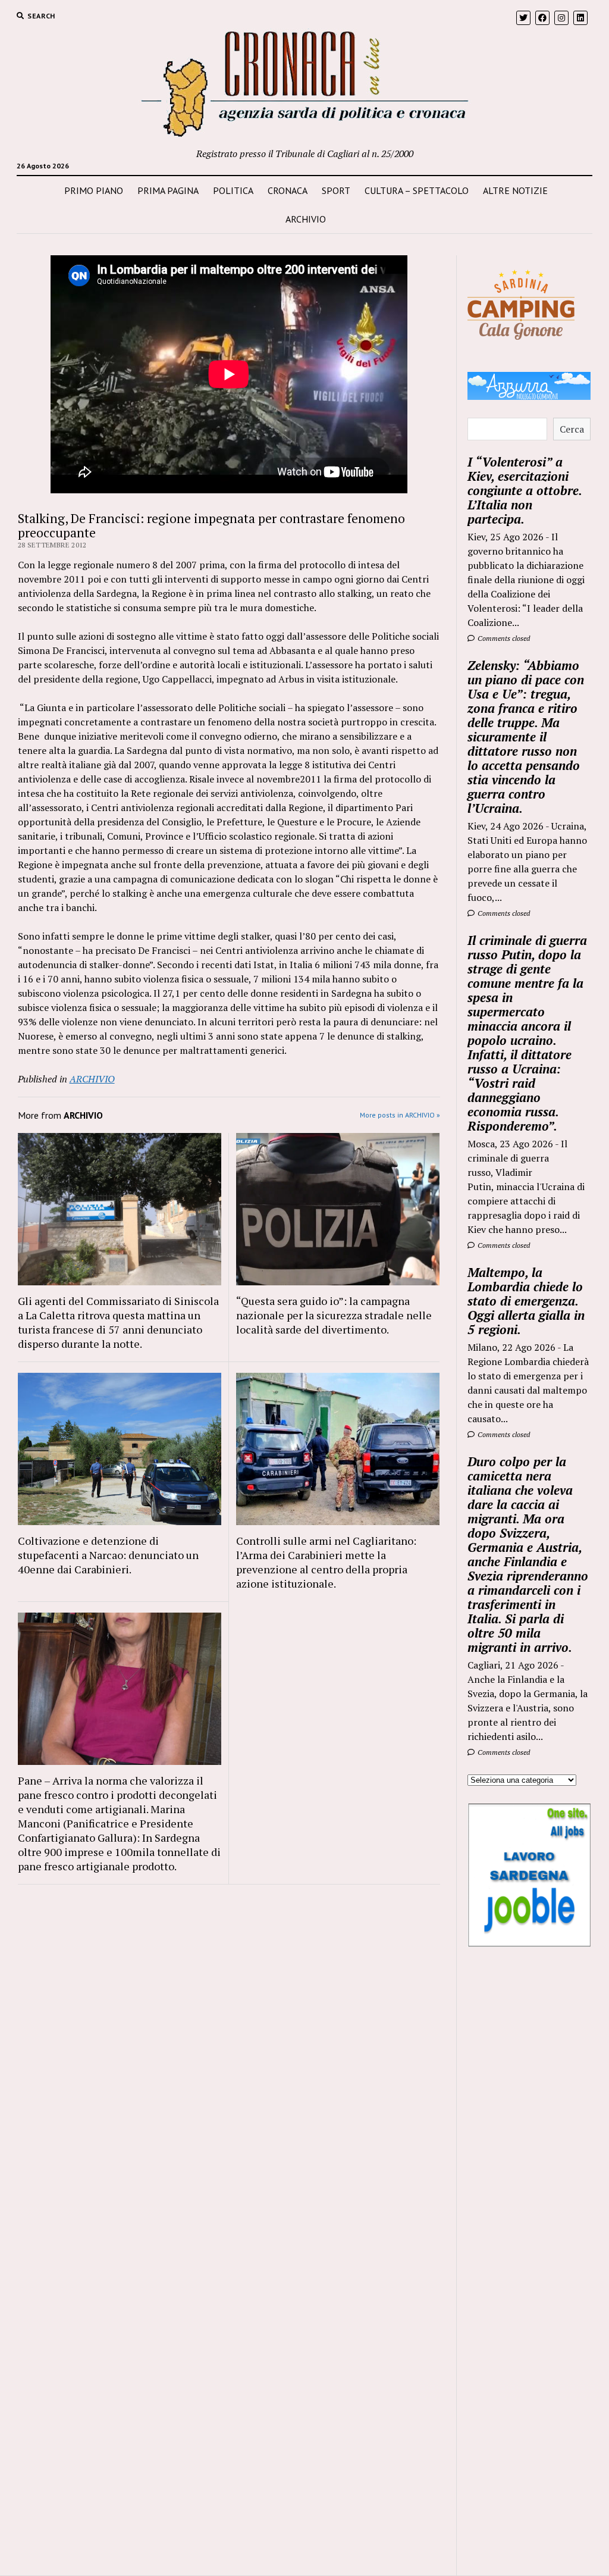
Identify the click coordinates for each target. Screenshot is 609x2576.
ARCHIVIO (306, 219)
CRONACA (288, 190)
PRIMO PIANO (94, 190)
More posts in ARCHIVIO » (400, 1115)
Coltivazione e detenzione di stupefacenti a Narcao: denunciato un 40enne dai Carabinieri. (108, 1555)
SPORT (336, 190)
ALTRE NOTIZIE (515, 190)
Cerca (572, 429)
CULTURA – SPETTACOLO (417, 190)
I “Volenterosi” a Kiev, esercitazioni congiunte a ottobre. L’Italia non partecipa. (525, 490)
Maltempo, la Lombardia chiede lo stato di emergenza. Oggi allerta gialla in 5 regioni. (526, 1301)
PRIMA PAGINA (168, 190)
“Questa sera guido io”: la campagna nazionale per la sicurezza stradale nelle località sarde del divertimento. (334, 1315)
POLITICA (233, 190)
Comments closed (503, 638)
